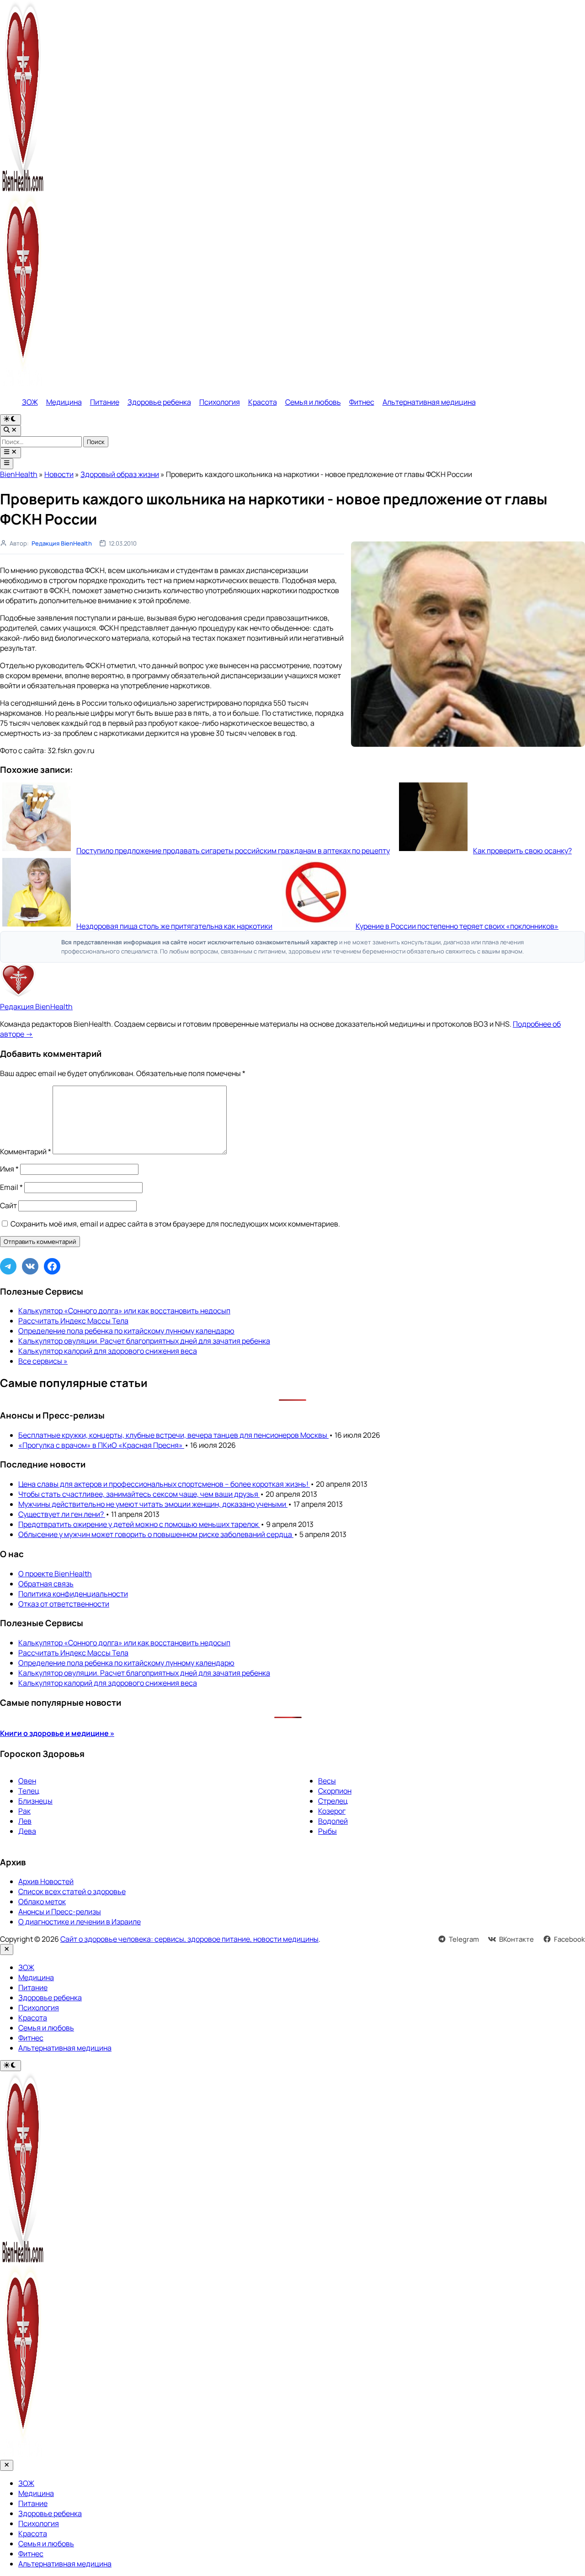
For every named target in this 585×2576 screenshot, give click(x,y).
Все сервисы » (43, 1361)
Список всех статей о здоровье (72, 1891)
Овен (27, 1781)
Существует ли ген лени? (62, 1514)
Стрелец (333, 1801)
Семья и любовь (313, 402)
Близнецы (35, 1801)
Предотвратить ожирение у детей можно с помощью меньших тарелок (139, 1524)
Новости (59, 474)
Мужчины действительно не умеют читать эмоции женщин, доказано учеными (153, 1504)
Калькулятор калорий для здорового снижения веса (108, 1351)
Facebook (569, 1939)
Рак (24, 1811)
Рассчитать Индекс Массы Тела (73, 1321)
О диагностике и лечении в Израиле (80, 1922)
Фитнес (362, 402)
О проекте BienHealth (55, 1574)
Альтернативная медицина (429, 402)
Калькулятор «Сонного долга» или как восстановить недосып (124, 1311)
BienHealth (19, 474)
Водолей (333, 1821)
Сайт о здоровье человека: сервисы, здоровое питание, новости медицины (189, 1939)
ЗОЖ (30, 402)
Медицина (64, 402)
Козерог (332, 1811)
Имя (9, 1169)
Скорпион (335, 1791)
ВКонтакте (516, 1939)
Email (11, 1187)
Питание (105, 402)
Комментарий (26, 1151)
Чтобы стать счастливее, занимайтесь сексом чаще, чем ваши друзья (139, 1494)
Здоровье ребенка (159, 402)
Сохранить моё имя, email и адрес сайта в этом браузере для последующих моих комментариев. (175, 1224)
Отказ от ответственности (64, 1604)
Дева (27, 1831)
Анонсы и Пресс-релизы (60, 1912)
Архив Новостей (46, 1881)
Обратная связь (46, 1584)
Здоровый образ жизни (120, 474)
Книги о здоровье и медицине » (57, 1733)
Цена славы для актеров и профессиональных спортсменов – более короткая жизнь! (164, 1484)
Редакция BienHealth (62, 543)
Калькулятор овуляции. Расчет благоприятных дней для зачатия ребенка (144, 1341)
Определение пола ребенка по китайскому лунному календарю (126, 1331)
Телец (29, 1791)
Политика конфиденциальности (73, 1594)
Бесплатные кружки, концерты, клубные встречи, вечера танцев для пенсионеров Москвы (173, 1435)
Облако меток (42, 1901)
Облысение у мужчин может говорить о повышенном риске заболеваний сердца (156, 1534)
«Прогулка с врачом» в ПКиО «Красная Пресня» (101, 1445)
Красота (263, 402)
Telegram (464, 1939)
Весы (327, 1781)
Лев (25, 1821)
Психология (220, 402)
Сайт (8, 1205)
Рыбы (327, 1831)
